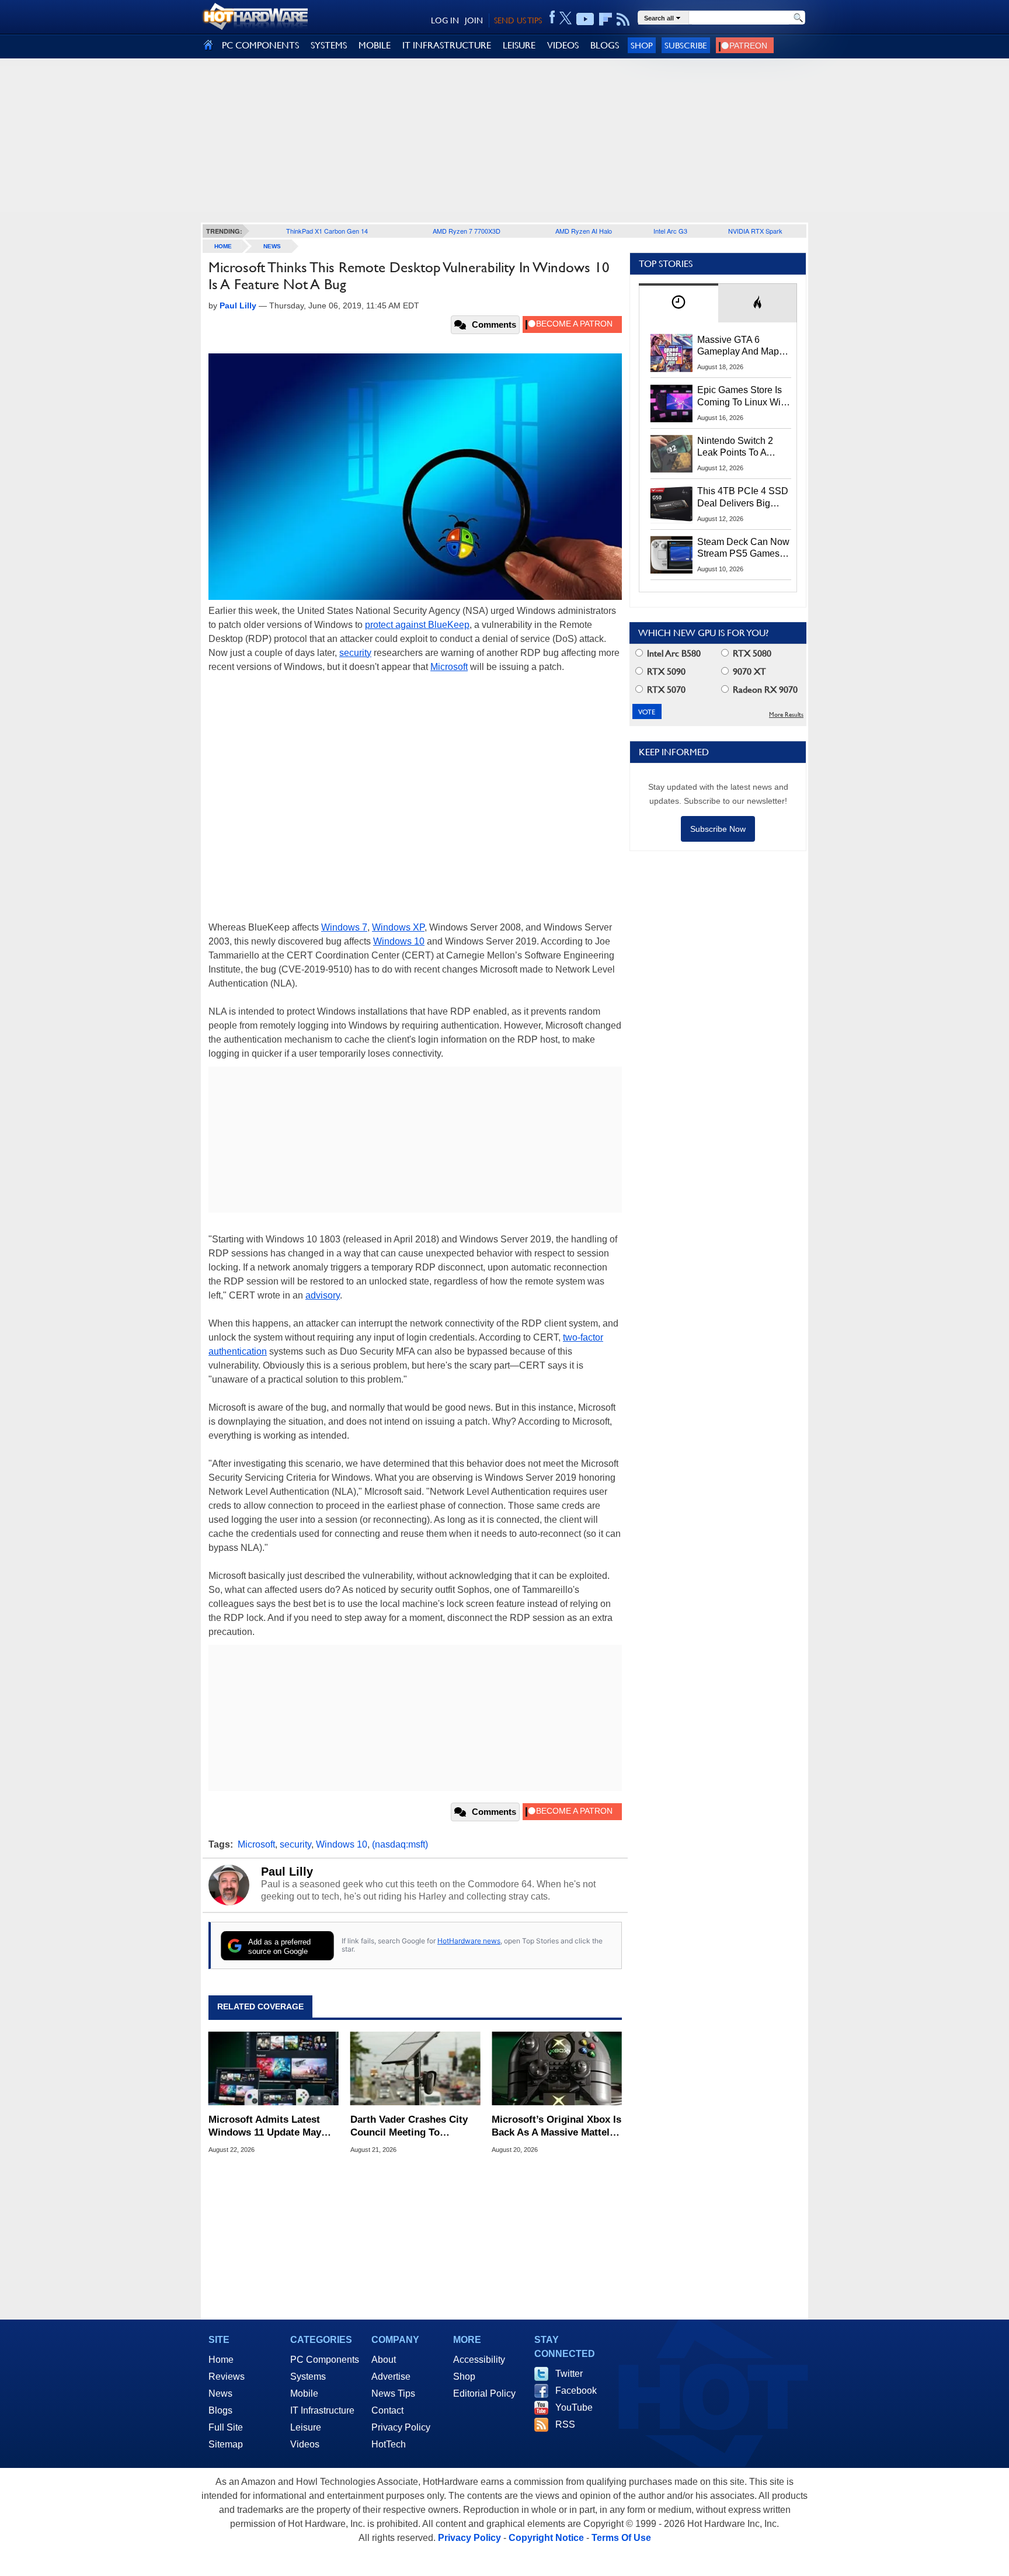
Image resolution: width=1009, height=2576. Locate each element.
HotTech (389, 2444)
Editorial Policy (484, 2393)
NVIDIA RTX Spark (755, 231)
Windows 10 (399, 941)
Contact (387, 2410)
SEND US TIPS (518, 20)
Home (221, 2360)
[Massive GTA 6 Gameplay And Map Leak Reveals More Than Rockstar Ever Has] (671, 353)
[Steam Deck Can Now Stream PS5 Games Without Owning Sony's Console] (671, 555)
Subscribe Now (718, 829)
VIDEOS (563, 45)
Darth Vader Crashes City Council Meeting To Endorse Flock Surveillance (414, 2127)
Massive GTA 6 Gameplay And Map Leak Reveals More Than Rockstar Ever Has (738, 346)
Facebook (576, 2391)
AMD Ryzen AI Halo (584, 231)
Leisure (306, 2427)
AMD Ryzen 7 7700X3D (467, 231)
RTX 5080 (751, 653)
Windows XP (398, 927)
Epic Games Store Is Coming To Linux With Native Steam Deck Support (743, 397)
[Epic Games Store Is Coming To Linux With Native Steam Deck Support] (671, 403)
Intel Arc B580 (673, 653)
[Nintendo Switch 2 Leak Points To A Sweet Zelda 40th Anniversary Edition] (671, 454)
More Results (786, 715)
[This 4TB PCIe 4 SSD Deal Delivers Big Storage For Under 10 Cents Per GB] (671, 504)
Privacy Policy (401, 2427)
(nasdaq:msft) (400, 1844)
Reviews (227, 2377)
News (272, 246)
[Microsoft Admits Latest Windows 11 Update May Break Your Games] (274, 2068)
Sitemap (226, 2444)
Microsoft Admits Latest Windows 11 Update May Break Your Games (265, 2127)
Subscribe (686, 45)
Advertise (391, 2377)
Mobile (304, 2393)
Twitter (569, 2374)
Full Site (226, 2427)
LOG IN (445, 20)
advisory (323, 1295)
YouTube (574, 2407)
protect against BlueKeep (417, 625)
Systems (308, 2377)
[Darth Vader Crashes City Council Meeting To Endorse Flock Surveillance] (415, 2068)
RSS (565, 2424)
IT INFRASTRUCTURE (447, 45)
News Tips (393, 2393)
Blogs (220, 2410)
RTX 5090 (665, 671)
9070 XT (748, 671)
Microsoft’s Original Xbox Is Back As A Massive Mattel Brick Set (556, 2127)
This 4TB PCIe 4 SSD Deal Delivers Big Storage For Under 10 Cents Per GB (743, 498)
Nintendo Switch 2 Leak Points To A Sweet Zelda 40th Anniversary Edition (738, 447)
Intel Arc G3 (670, 231)
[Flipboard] (606, 19)
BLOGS (605, 45)
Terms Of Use (621, 2538)
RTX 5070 (665, 690)
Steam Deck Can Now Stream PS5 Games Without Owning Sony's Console (743, 548)
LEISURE (519, 45)
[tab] (679, 303)
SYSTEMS (329, 45)
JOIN (474, 20)
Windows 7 (344, 927)
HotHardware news (469, 1941)
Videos (305, 2444)
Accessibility (479, 2360)
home (223, 246)
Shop (642, 45)
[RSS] (623, 19)
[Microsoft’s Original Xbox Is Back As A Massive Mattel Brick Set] (557, 2068)
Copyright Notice (546, 2538)
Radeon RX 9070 (764, 690)
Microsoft (449, 667)
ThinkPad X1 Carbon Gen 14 (327, 231)
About (384, 2360)
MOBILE (375, 45)
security (355, 653)
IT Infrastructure (322, 2410)
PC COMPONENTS (260, 45)
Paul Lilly (287, 1872)
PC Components (325, 2360)
